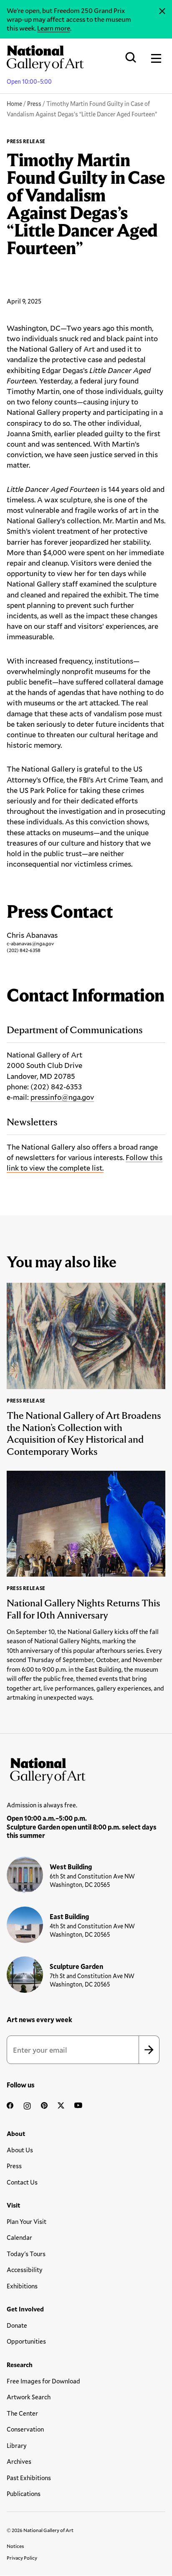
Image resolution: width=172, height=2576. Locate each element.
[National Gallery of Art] (86, 1769)
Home (14, 104)
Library (17, 2445)
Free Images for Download (43, 2381)
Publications (24, 2494)
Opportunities (26, 2341)
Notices (15, 2546)
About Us (20, 2150)
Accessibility (25, 2270)
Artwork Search (29, 2397)
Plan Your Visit (27, 2221)
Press (34, 104)
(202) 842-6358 (24, 950)
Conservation (25, 2429)
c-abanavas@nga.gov (30, 943)
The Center (22, 2413)
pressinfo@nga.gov (62, 1097)
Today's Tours (26, 2254)
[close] (162, 11)
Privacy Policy (22, 2558)
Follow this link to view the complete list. (85, 1162)
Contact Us (22, 2182)
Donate (17, 2325)
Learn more (54, 28)
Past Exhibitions (29, 2478)
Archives (19, 2461)
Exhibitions (22, 2286)
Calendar (19, 2237)
